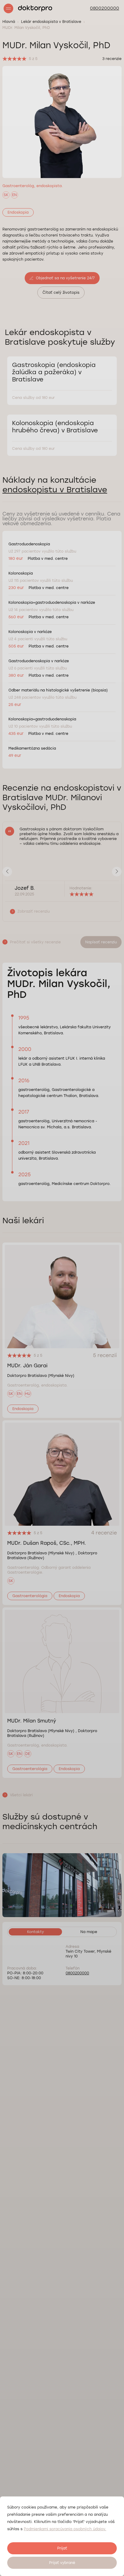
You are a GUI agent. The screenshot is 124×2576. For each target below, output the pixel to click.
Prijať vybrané (62, 2563)
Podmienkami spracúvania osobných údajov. (65, 2529)
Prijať (62, 2548)
